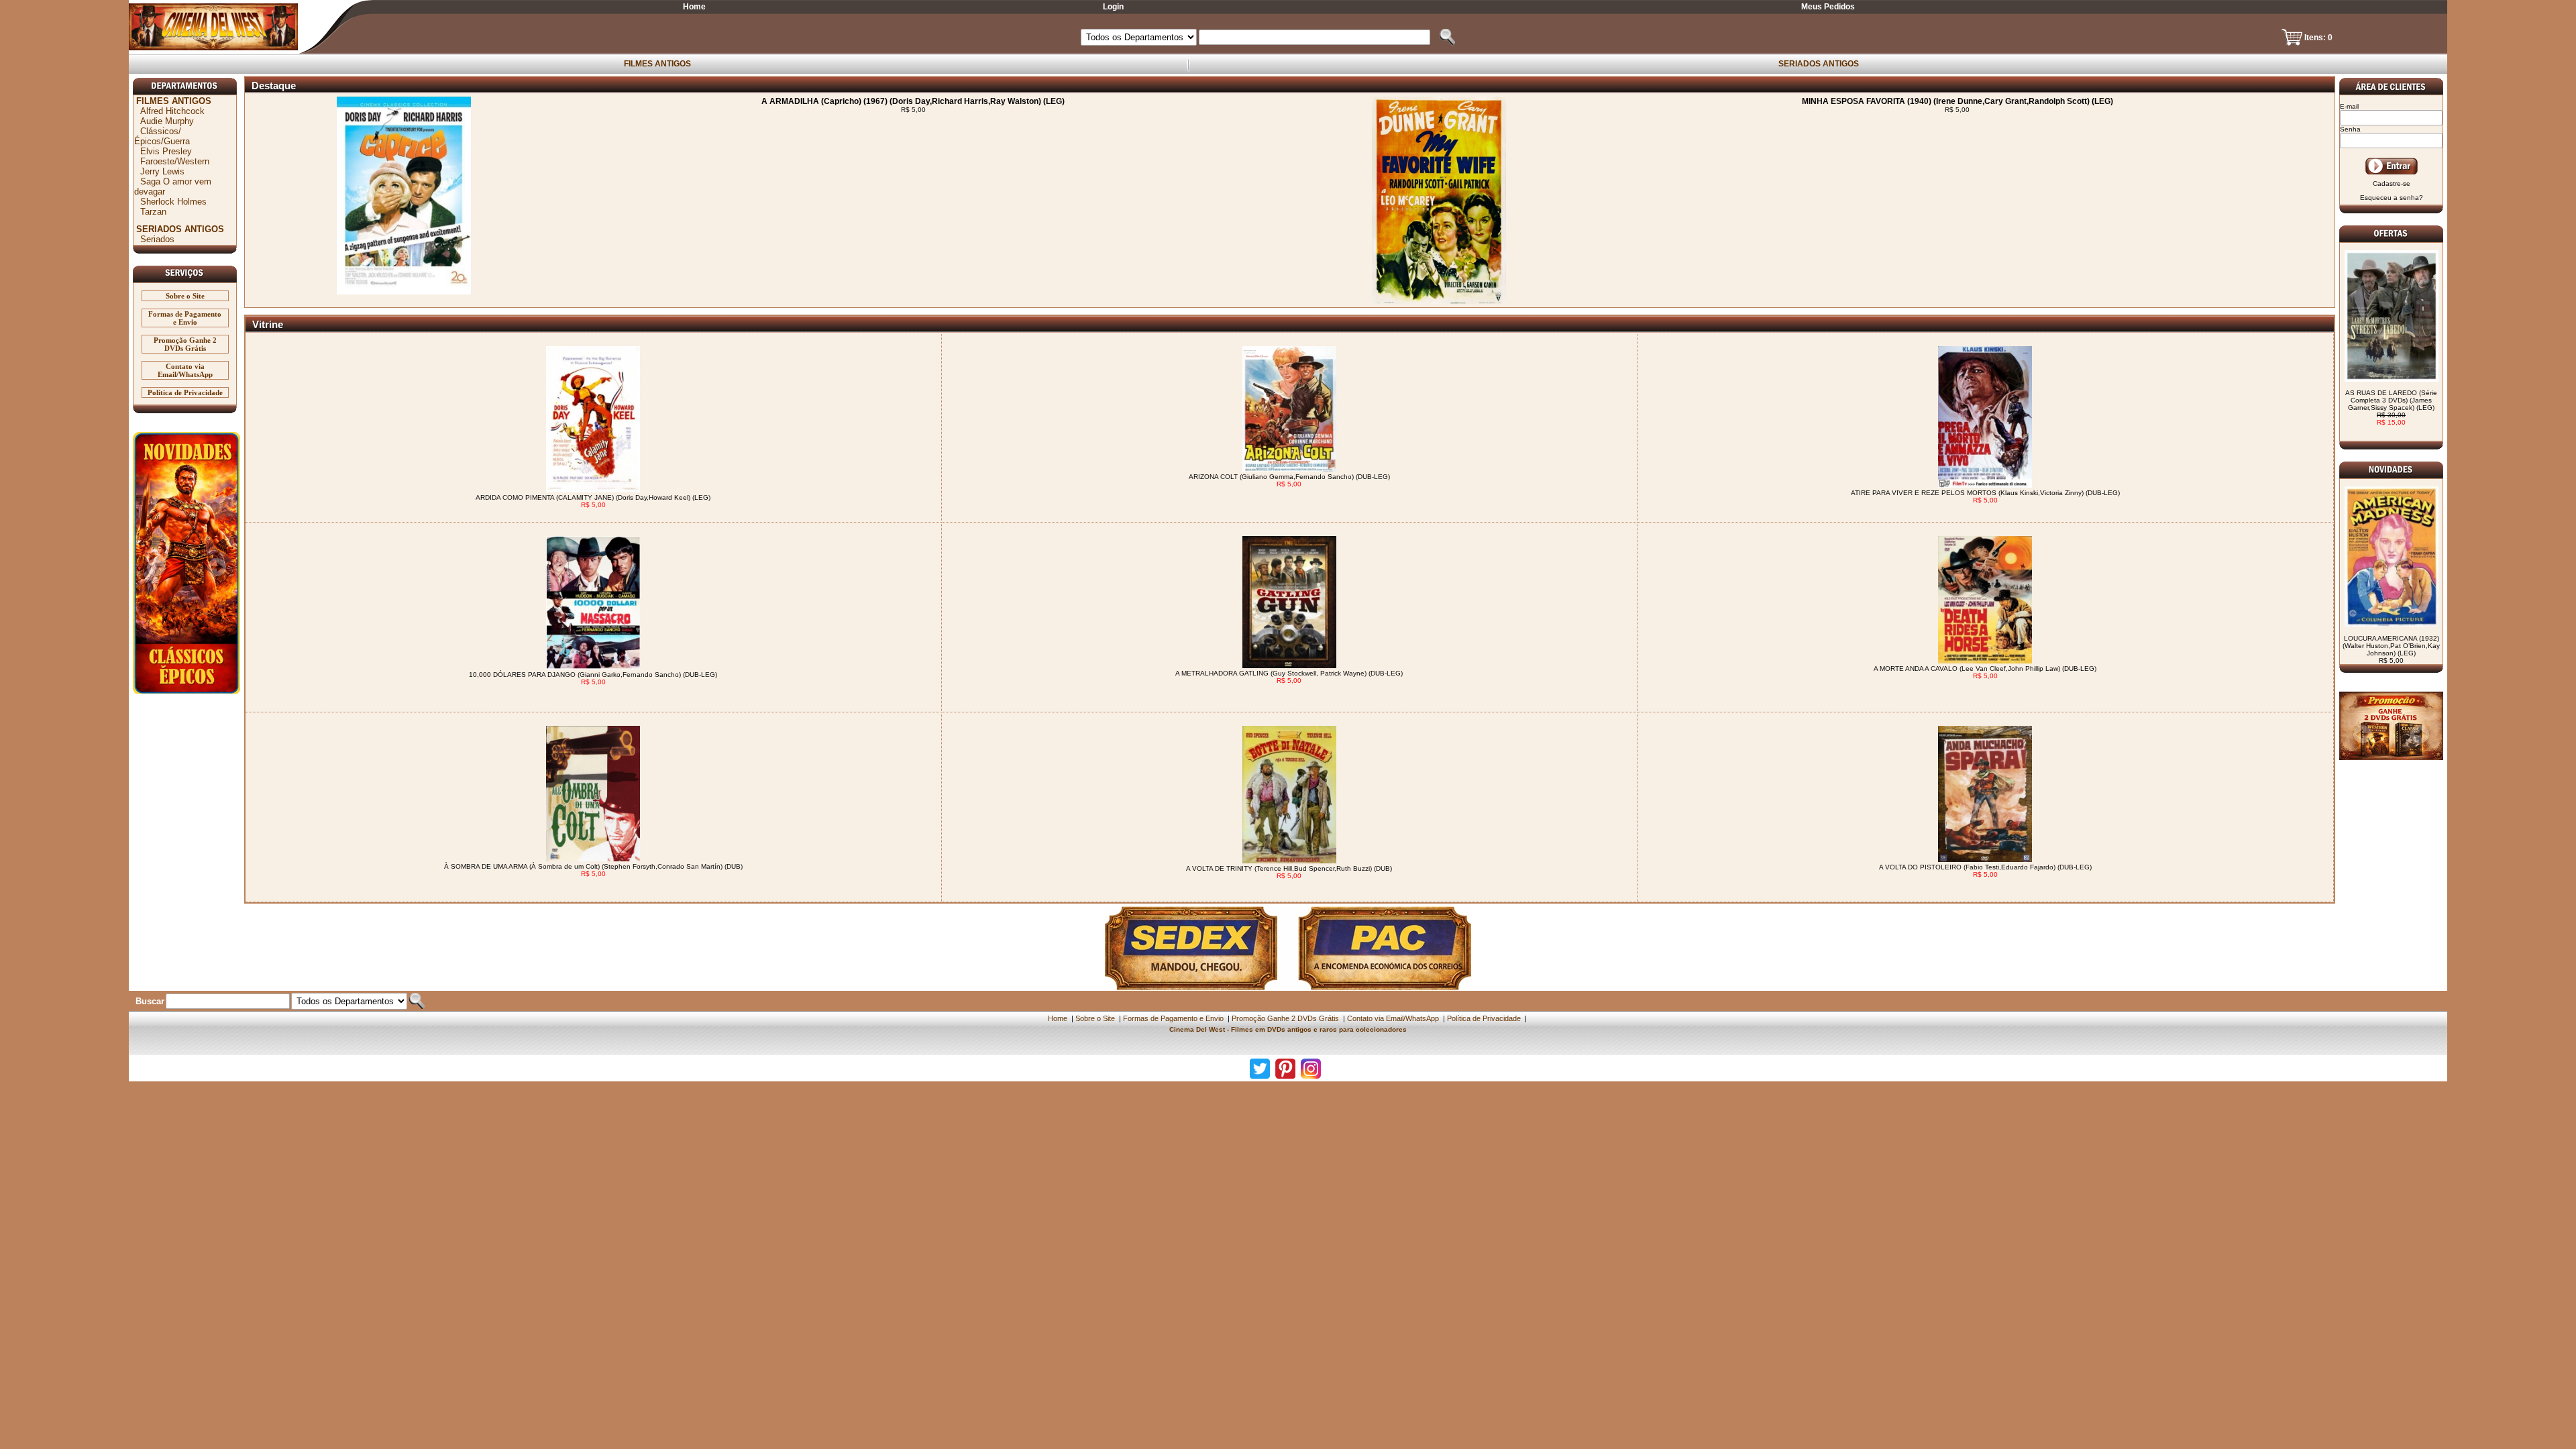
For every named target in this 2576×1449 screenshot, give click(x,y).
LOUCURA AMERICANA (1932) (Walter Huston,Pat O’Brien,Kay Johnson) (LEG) (2391, 649)
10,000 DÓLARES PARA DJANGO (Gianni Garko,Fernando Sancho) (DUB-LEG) (593, 675)
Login (1113, 7)
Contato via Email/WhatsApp (185, 370)
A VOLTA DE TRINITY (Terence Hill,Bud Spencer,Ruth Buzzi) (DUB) (1289, 868)
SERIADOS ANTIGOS (1819, 64)
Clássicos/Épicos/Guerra (162, 136)
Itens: (2316, 38)
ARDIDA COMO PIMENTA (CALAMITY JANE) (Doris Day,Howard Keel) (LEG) (593, 497)
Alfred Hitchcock (172, 111)
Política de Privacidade (185, 392)
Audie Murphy (167, 121)
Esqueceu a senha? (2392, 198)
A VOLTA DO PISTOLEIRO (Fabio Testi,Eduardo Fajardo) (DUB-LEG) (1985, 867)
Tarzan (153, 212)
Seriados (157, 239)
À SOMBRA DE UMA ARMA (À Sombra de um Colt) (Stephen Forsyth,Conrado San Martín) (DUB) (593, 866)
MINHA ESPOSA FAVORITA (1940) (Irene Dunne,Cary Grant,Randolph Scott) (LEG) (1957, 101)
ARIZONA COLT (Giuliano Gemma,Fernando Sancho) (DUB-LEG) (1289, 477)
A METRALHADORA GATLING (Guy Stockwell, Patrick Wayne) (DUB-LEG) (1289, 673)
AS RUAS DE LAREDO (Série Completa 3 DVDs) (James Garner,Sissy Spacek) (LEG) (2391, 408)
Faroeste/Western (175, 161)
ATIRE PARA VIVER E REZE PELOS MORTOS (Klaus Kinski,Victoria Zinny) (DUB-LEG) (1985, 493)
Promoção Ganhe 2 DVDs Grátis (185, 344)
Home (694, 7)
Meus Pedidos (1828, 7)
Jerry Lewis (162, 171)
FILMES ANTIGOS (657, 64)
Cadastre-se (2392, 183)
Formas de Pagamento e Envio (185, 318)
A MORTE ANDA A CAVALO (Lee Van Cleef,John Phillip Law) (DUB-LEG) (1985, 668)
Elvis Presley (166, 151)
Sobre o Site (185, 296)
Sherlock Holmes (173, 202)
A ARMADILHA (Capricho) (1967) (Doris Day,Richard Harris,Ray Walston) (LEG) (913, 101)
